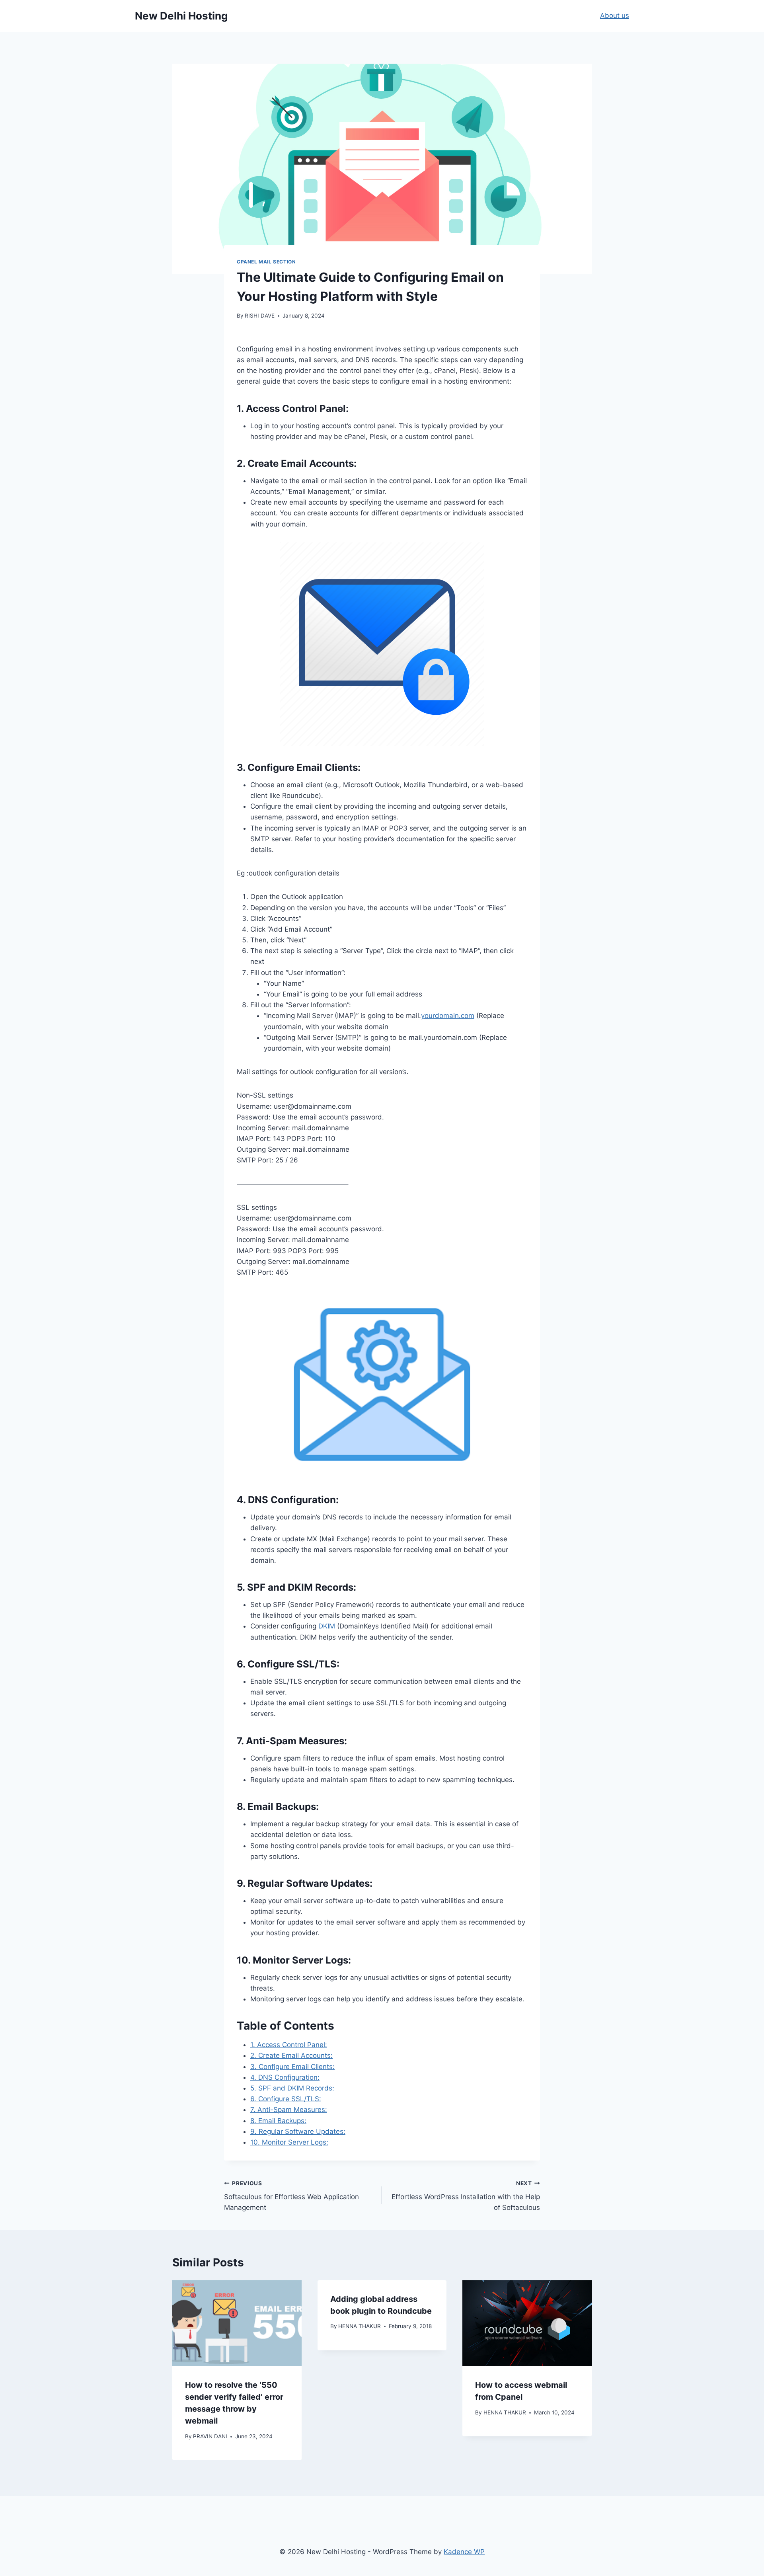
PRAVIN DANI (210, 2436)
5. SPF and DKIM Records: (292, 2088)
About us (615, 16)
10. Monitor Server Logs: (289, 2142)
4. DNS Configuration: (285, 2077)
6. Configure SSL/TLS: (286, 2099)
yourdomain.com (448, 1016)
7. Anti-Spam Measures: (289, 2110)
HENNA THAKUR (360, 2326)
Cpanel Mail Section (266, 262)
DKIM (327, 1626)
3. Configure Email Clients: (292, 2067)
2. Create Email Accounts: (291, 2055)
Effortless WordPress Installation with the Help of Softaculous (466, 2196)
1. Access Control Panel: (289, 2045)
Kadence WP (464, 2552)
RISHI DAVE (260, 316)
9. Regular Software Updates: (298, 2131)
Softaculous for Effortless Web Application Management (291, 2196)
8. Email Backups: (278, 2121)
